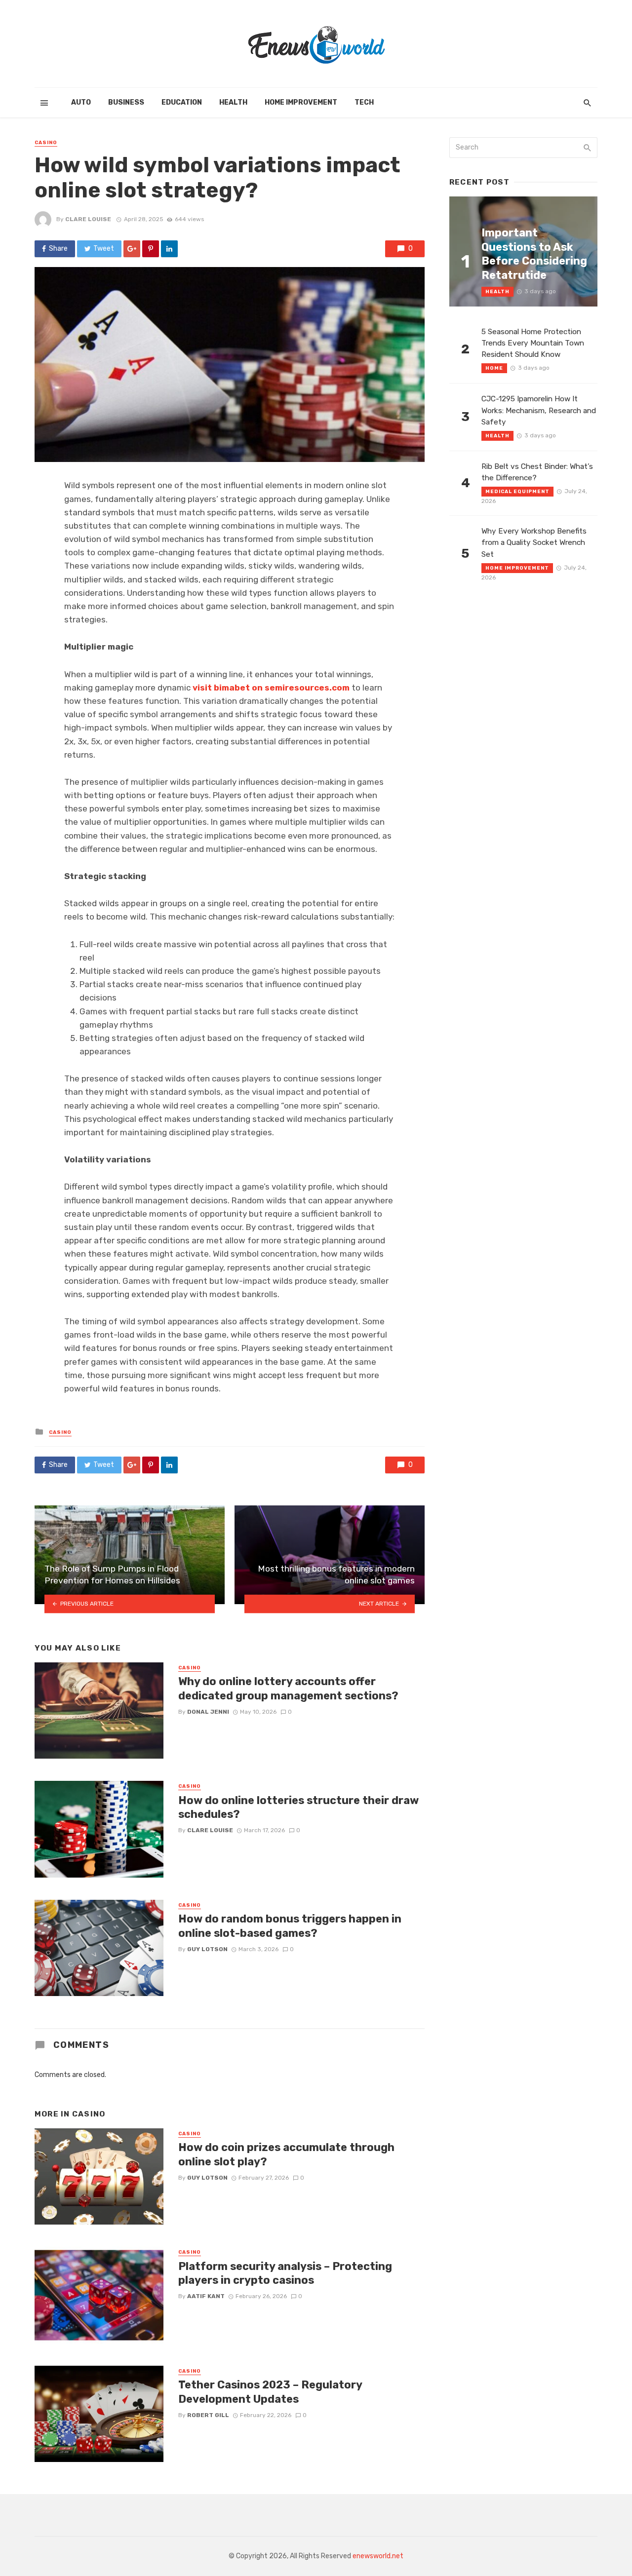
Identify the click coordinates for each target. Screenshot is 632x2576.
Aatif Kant (206, 2296)
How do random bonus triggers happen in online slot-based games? (290, 1926)
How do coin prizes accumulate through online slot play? (286, 2154)
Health (233, 102)
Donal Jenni (208, 1712)
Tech (364, 102)
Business (126, 102)
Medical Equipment (517, 492)
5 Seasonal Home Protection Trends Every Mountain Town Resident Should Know (533, 343)
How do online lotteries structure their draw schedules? (298, 1807)
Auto (81, 102)
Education (182, 102)
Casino (46, 143)
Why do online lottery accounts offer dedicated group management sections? (288, 1688)
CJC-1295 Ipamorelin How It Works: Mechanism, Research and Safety (539, 410)
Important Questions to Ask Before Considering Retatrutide (534, 254)
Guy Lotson (207, 1949)
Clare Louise (88, 219)
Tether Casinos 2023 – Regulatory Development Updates (270, 2392)
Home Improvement (301, 102)
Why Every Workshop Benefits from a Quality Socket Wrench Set (534, 542)
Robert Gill (208, 2415)
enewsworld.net (378, 2556)
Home (494, 368)
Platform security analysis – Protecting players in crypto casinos (285, 2273)
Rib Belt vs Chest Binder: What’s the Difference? (537, 472)
